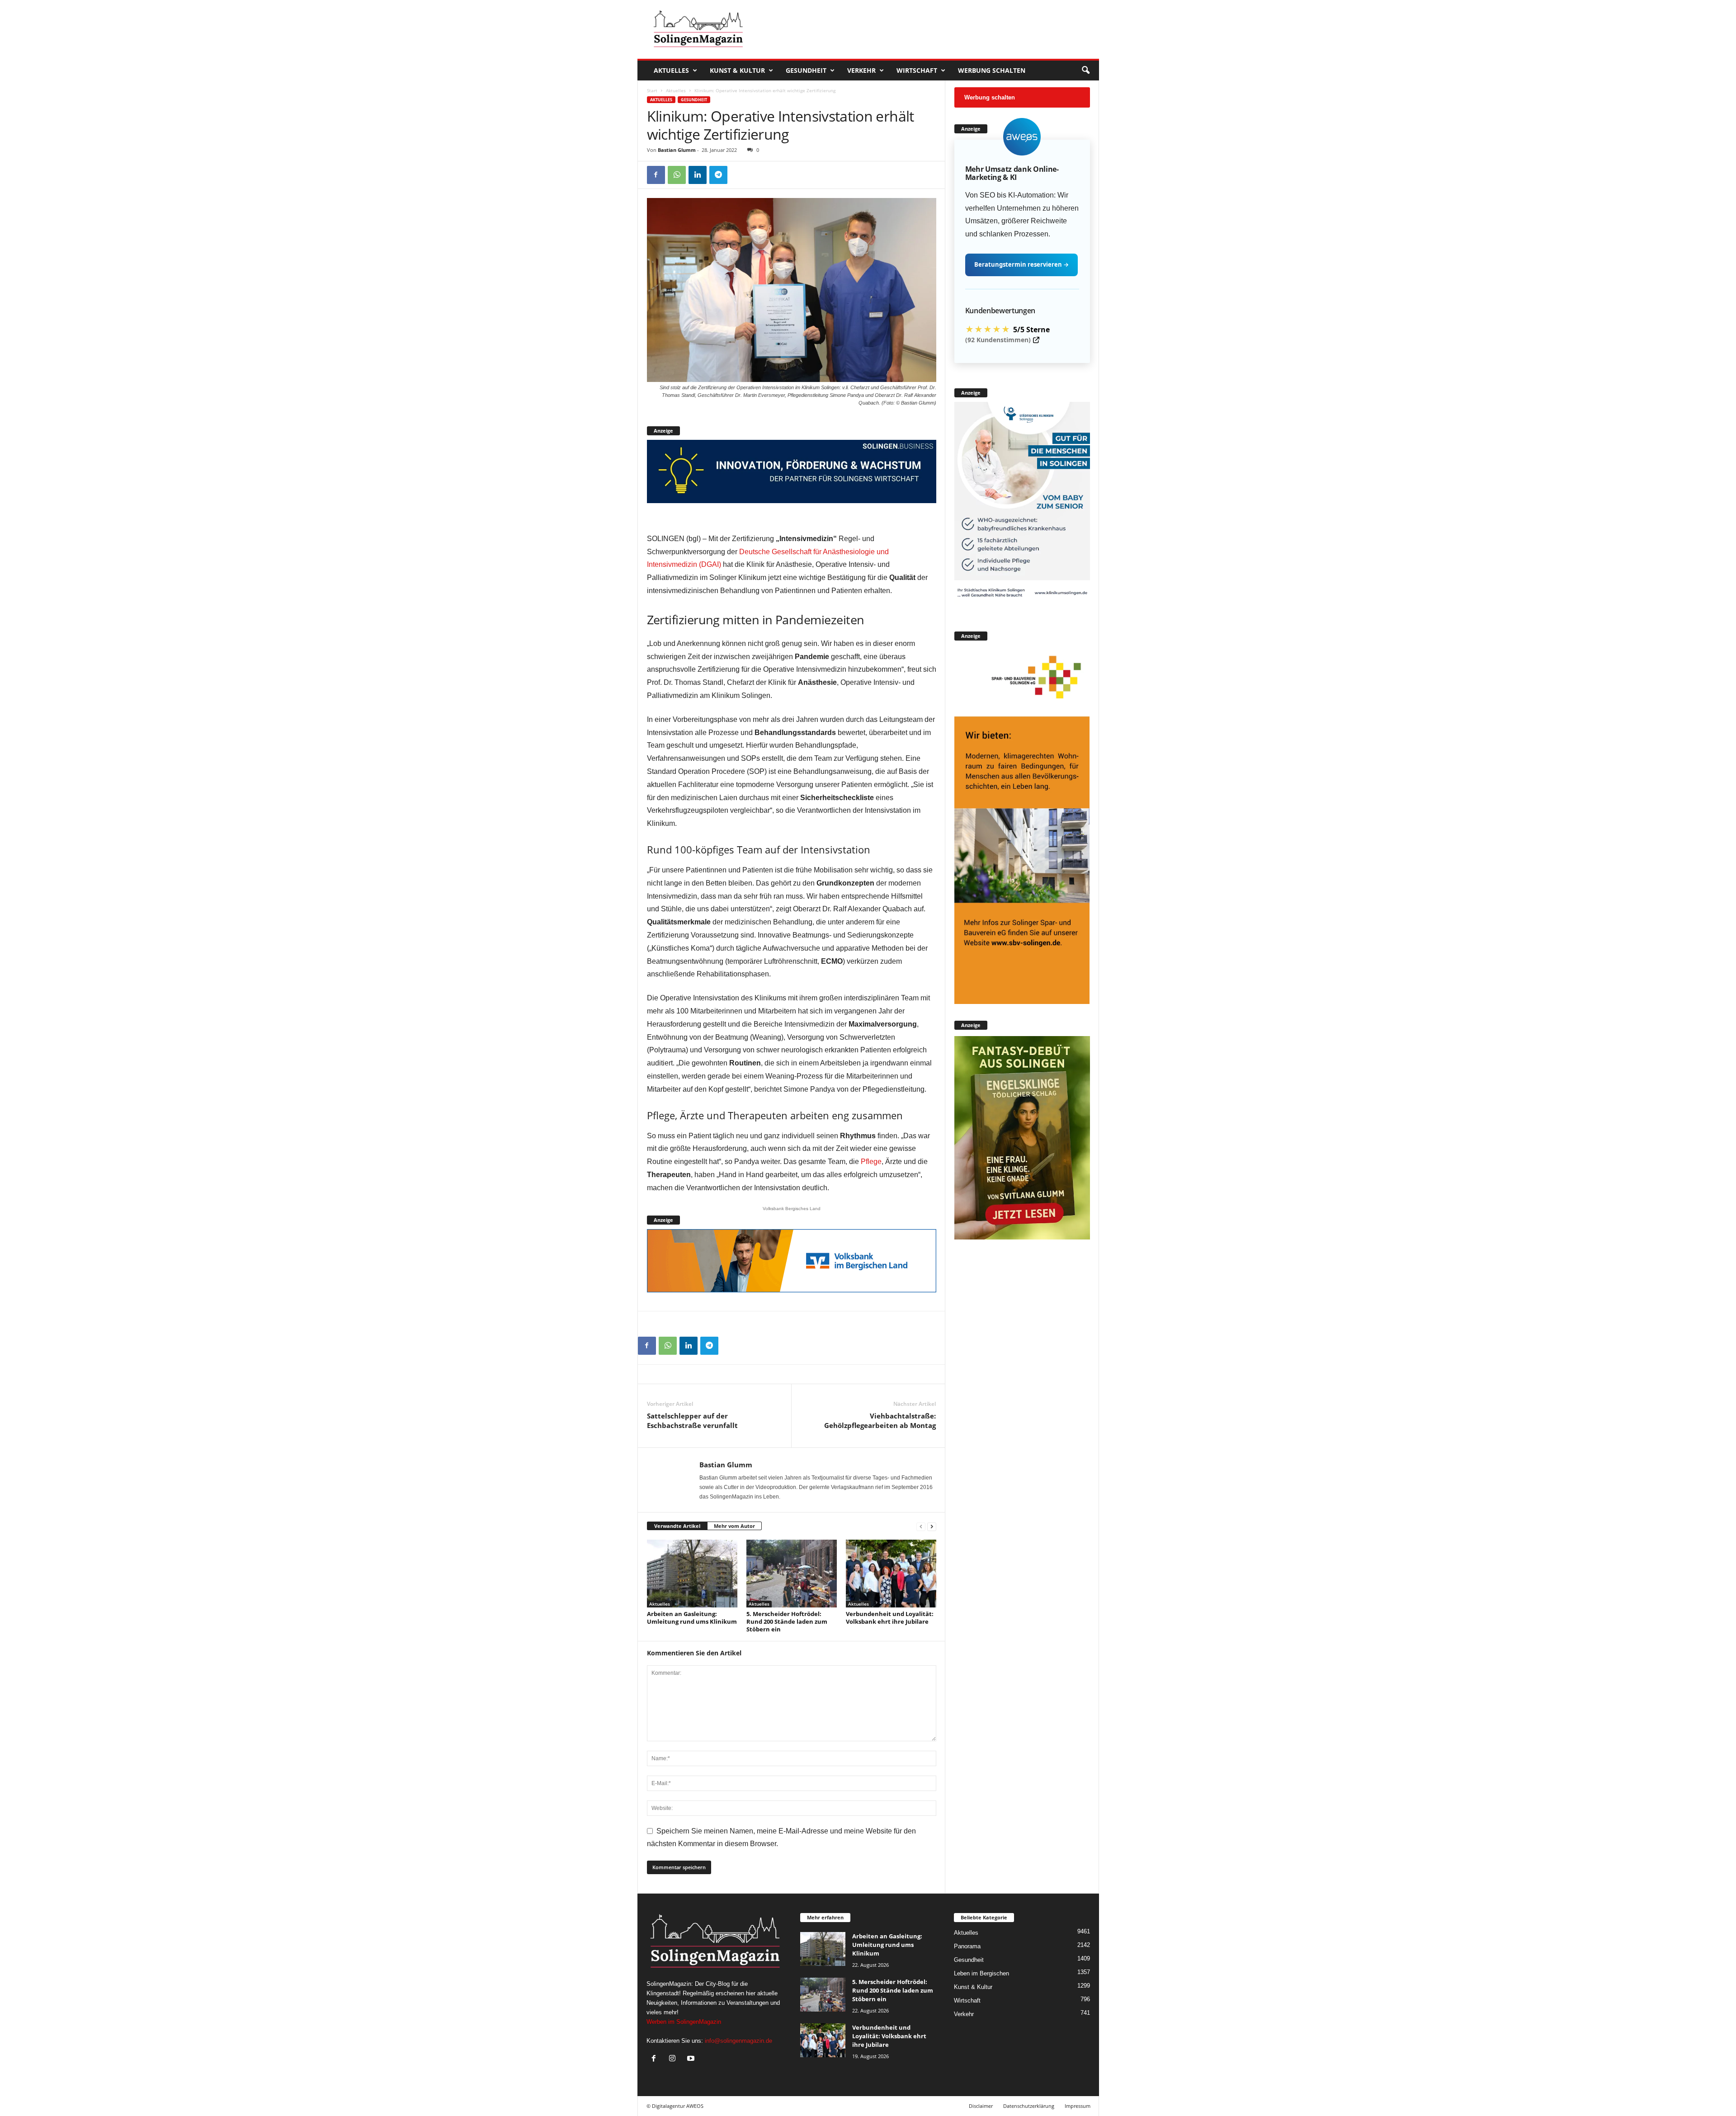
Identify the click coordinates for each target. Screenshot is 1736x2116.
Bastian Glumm (677, 150)
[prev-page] (921, 1526)
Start (652, 90)
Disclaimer (981, 2106)
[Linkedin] (698, 175)
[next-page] (932, 1526)
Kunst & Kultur (737, 70)
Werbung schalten (992, 70)
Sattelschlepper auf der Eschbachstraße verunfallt (692, 1421)
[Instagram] (674, 2059)
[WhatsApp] (677, 175)
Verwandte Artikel (677, 1526)
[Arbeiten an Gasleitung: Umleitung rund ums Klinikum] (692, 1574)
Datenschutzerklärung (1029, 2106)
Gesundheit (806, 70)
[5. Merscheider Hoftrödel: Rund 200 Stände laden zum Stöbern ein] (792, 1574)
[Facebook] (656, 175)
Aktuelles (671, 70)
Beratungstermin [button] (1021, 264)
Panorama (967, 1946)
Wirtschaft (917, 70)
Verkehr (861, 70)
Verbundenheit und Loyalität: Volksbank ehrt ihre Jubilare (890, 1618)
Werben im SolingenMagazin (684, 2022)
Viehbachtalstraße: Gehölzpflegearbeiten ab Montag (880, 1421)
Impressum (1078, 2106)
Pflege (871, 1162)
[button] (1085, 71)
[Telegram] (718, 175)
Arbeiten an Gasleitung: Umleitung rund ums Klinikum (692, 1618)
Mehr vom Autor (734, 1526)
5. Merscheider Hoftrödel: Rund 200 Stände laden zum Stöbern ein (787, 1621)
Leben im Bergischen (981, 1973)
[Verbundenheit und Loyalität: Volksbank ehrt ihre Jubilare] (891, 1574)
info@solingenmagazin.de (738, 2041)
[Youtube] (692, 2059)
